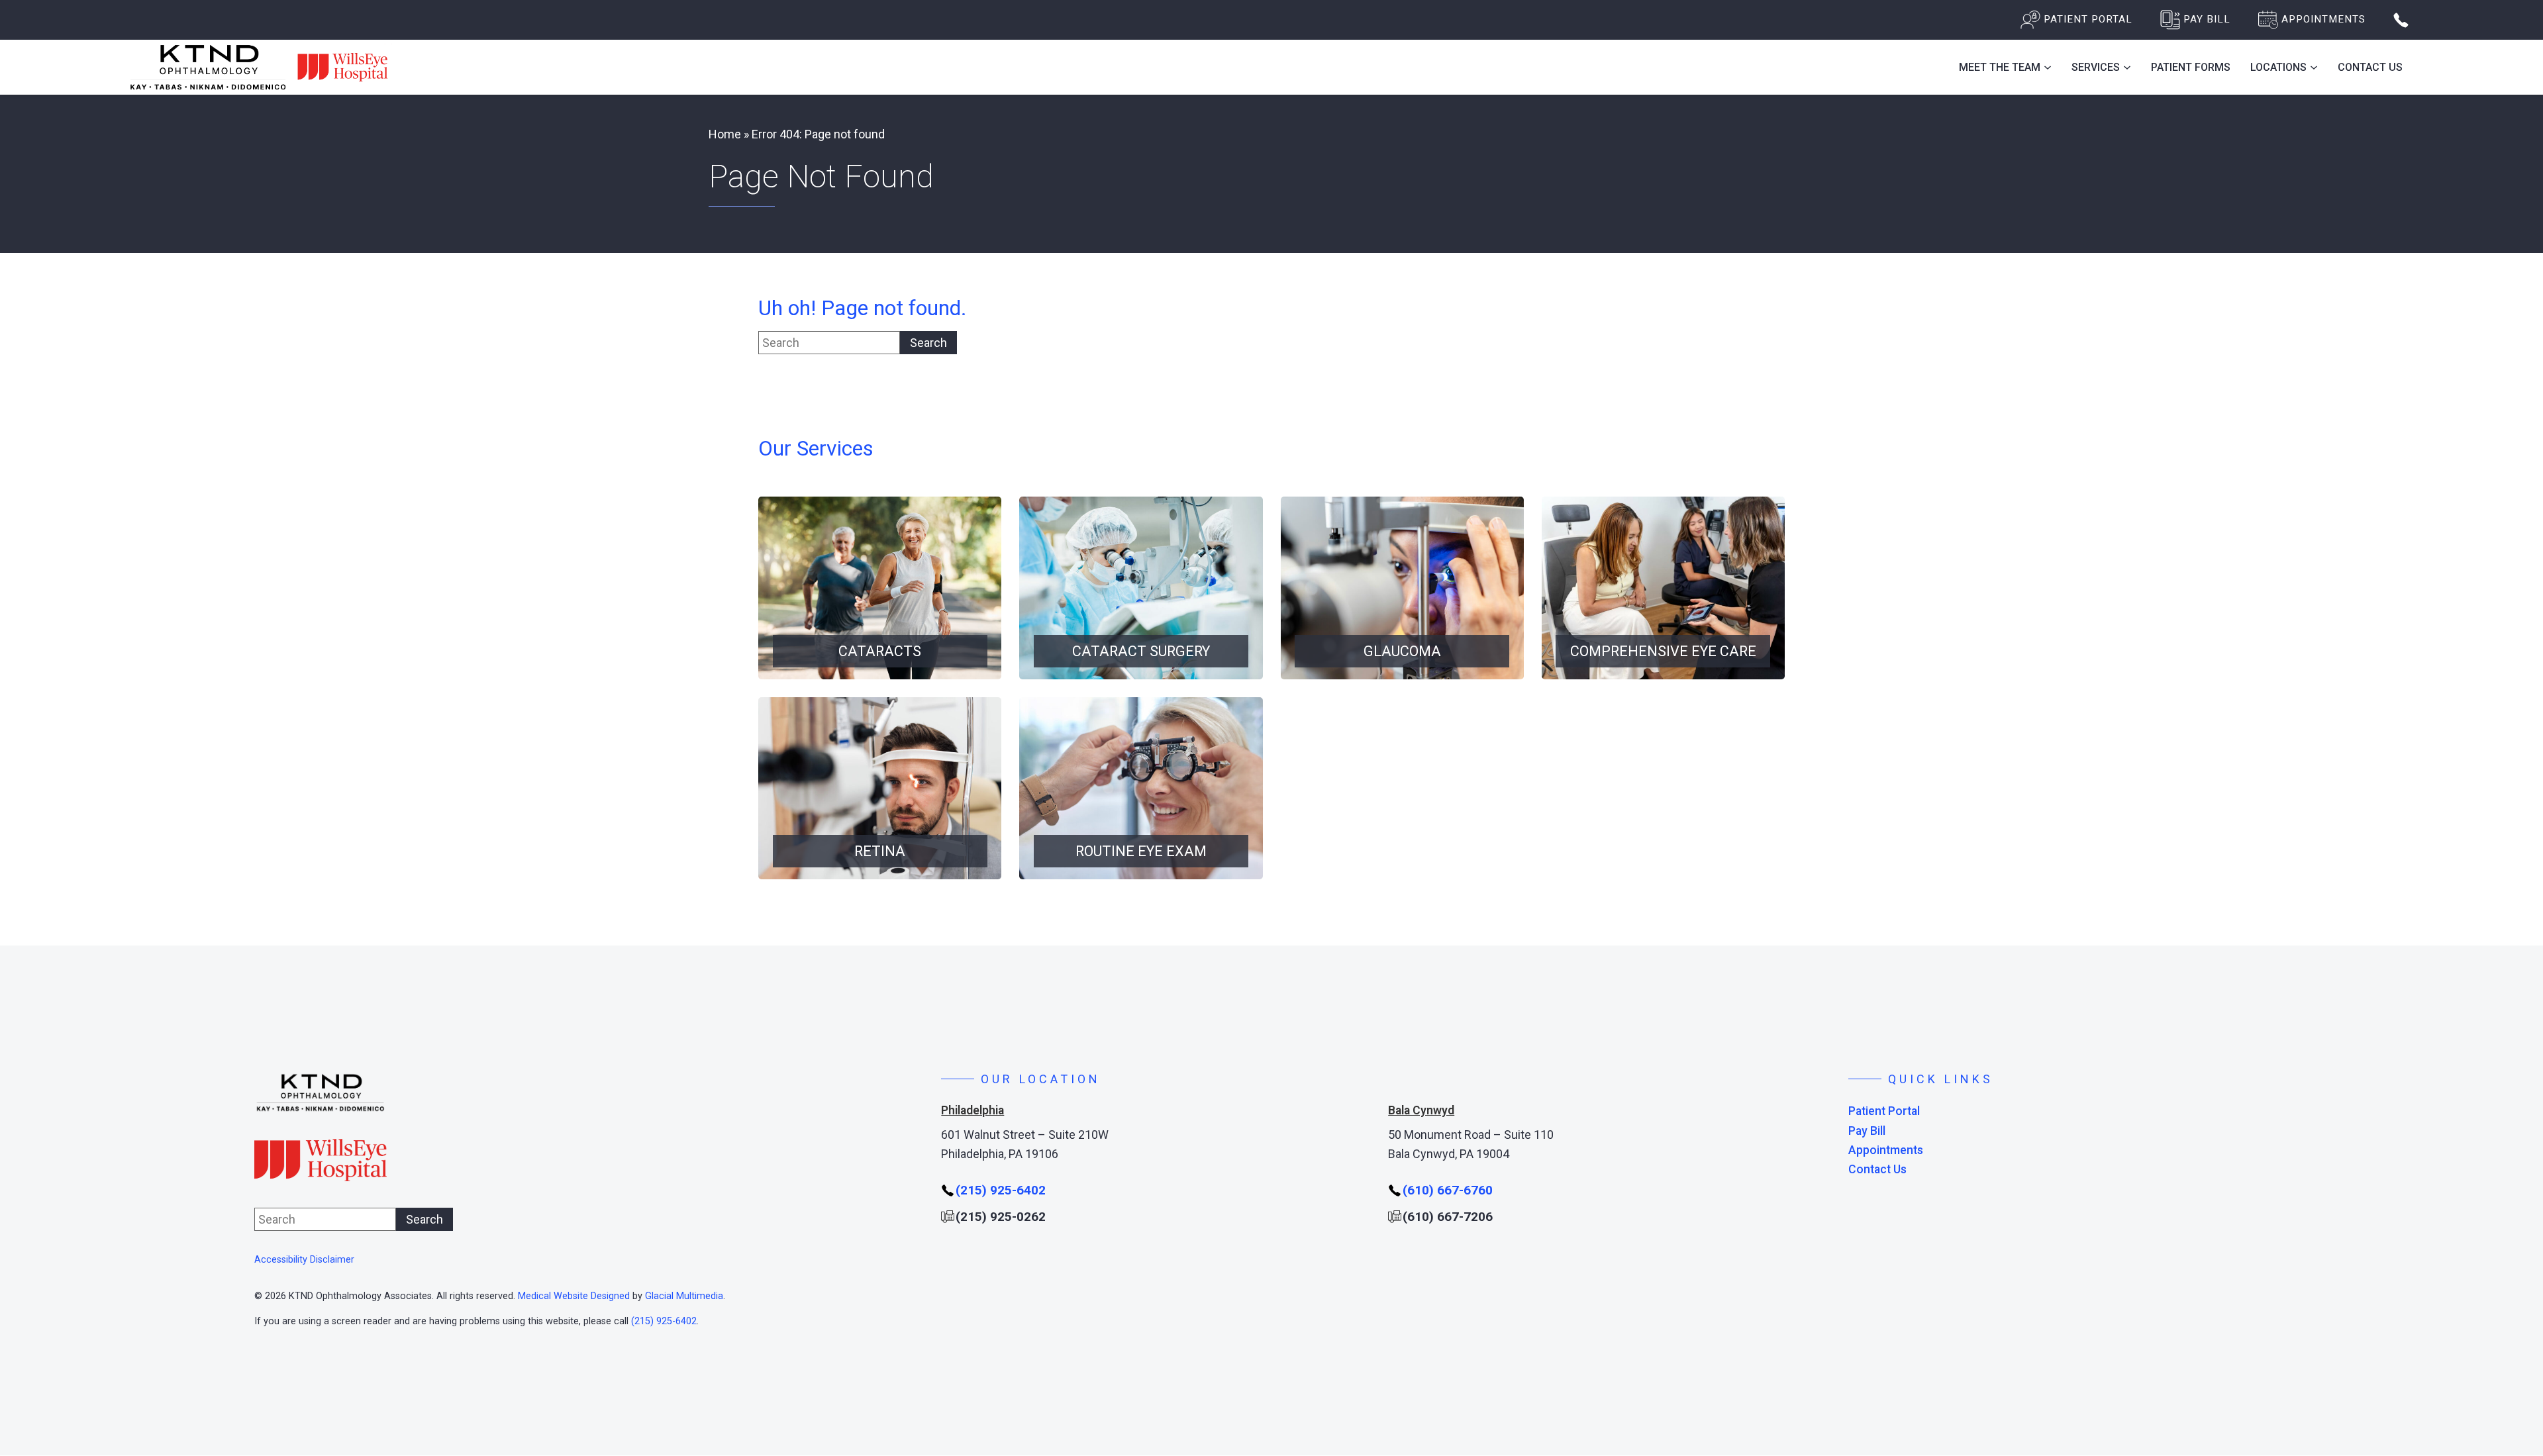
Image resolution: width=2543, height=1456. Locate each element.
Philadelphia (972, 1110)
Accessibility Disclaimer (304, 1260)
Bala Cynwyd (1421, 1110)
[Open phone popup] (2401, 20)
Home (725, 134)
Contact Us (2370, 67)
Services (2096, 67)
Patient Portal (1884, 1111)
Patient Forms (2191, 67)
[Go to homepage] (260, 67)
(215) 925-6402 (664, 1321)
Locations (2278, 67)
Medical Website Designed (574, 1296)
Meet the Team (2000, 67)
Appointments (1886, 1150)
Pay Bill (1867, 1131)
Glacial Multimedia (684, 1296)
